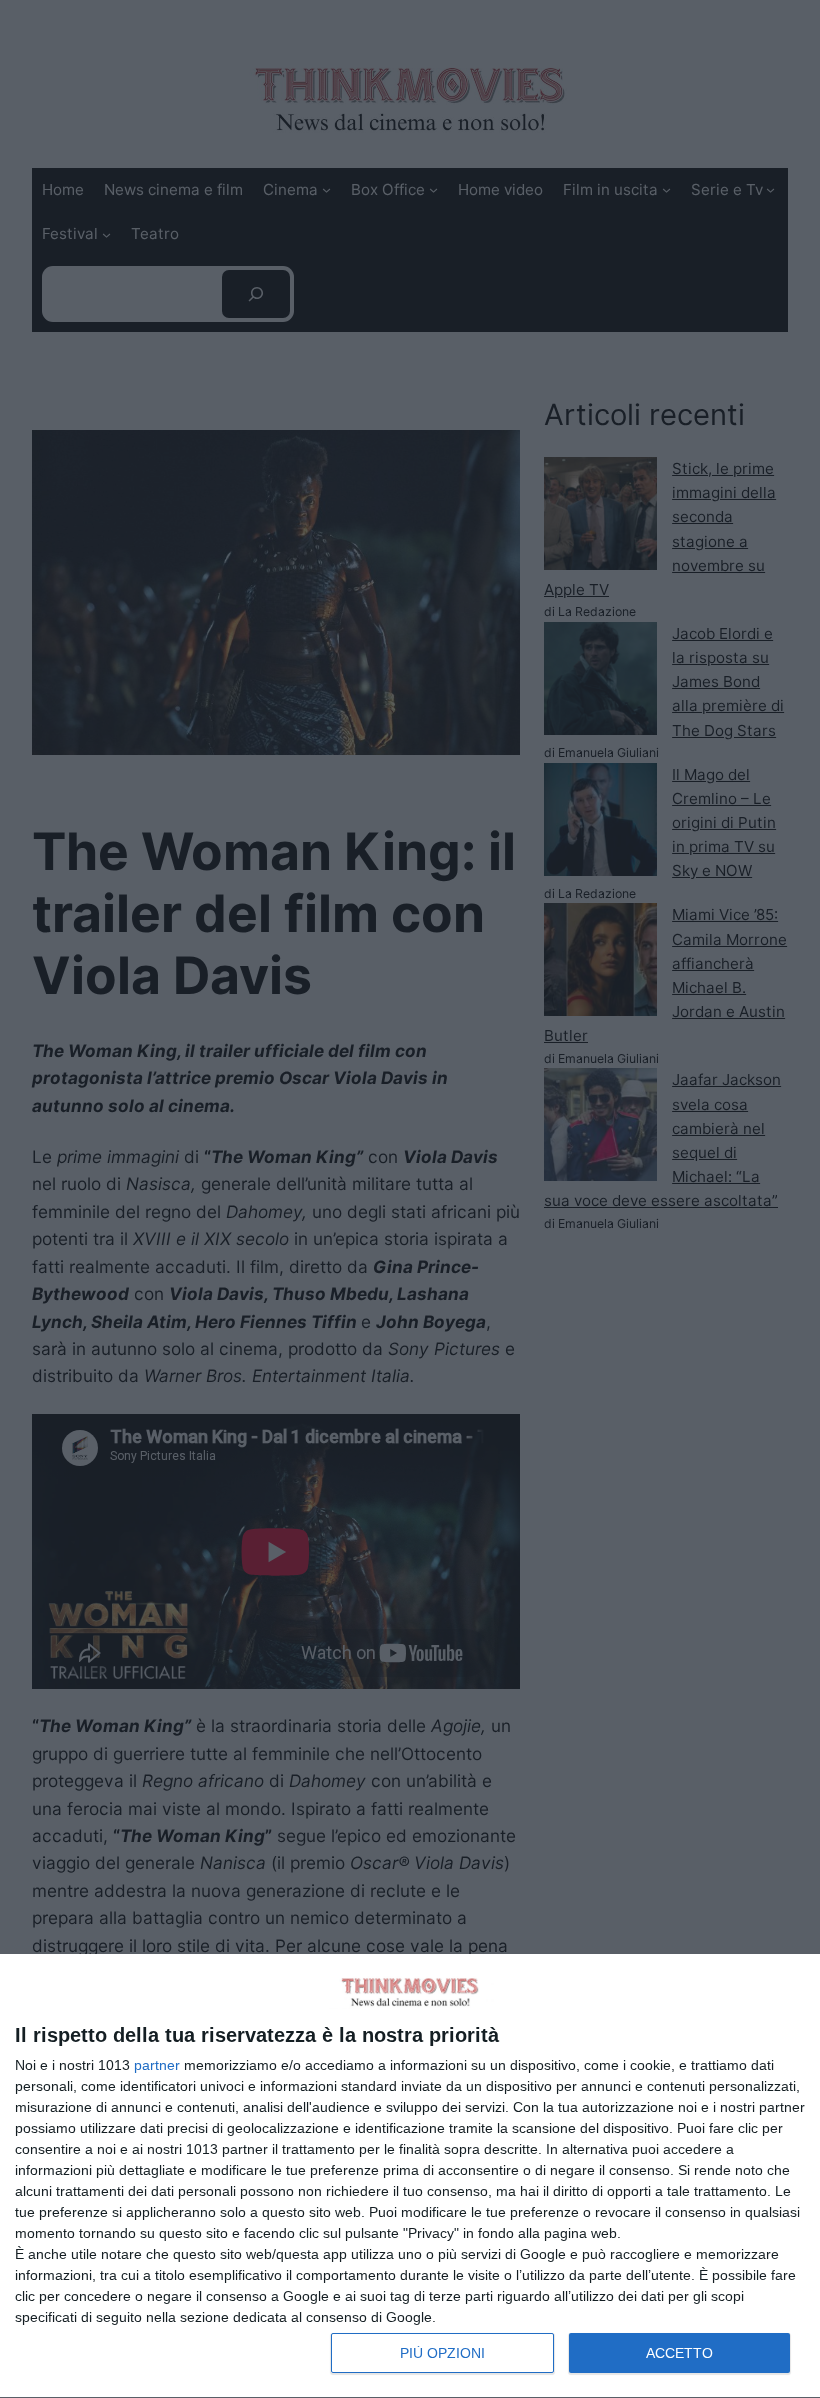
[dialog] (410, 2176)
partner (157, 2065)
